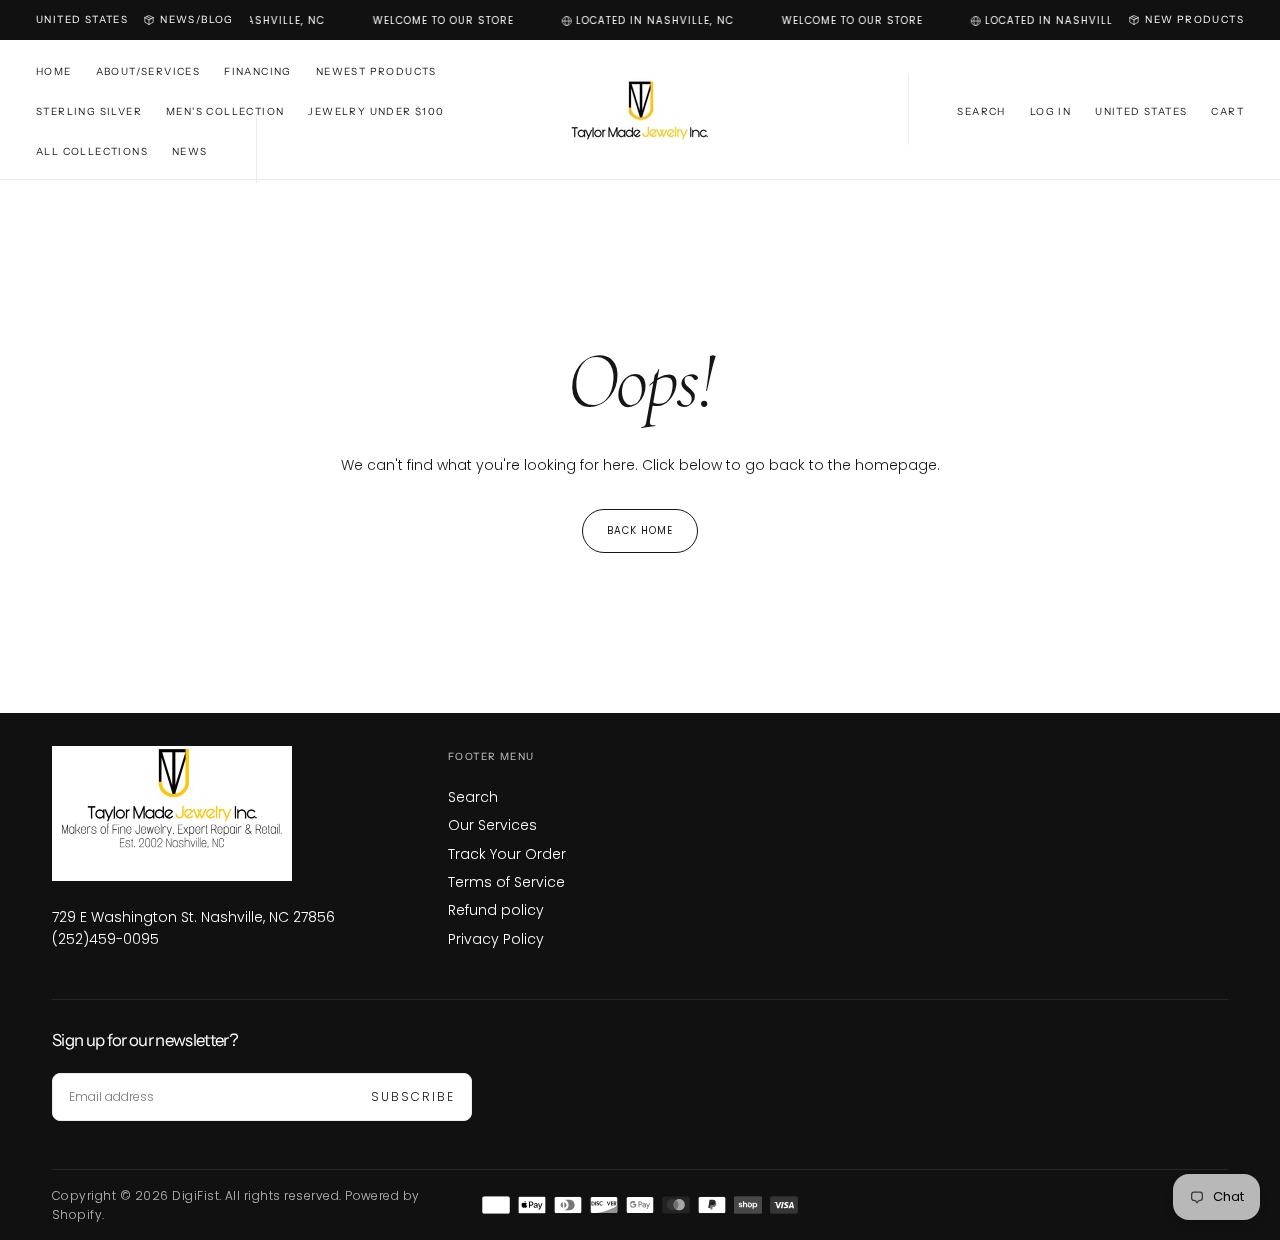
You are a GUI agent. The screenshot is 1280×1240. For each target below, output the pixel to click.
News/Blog (197, 19)
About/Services (148, 71)
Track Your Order (507, 854)
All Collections (92, 151)
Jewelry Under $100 (376, 111)
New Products (1194, 19)
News (190, 151)
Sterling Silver (89, 111)
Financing (258, 71)
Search (473, 797)
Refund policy (496, 910)
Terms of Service (506, 882)
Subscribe (413, 1096)
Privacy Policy (496, 939)
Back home (640, 530)
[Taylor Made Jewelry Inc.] (193, 813)
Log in (1050, 111)
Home (54, 71)
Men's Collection (225, 111)
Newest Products (376, 71)
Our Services (492, 825)
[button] (82, 20)
